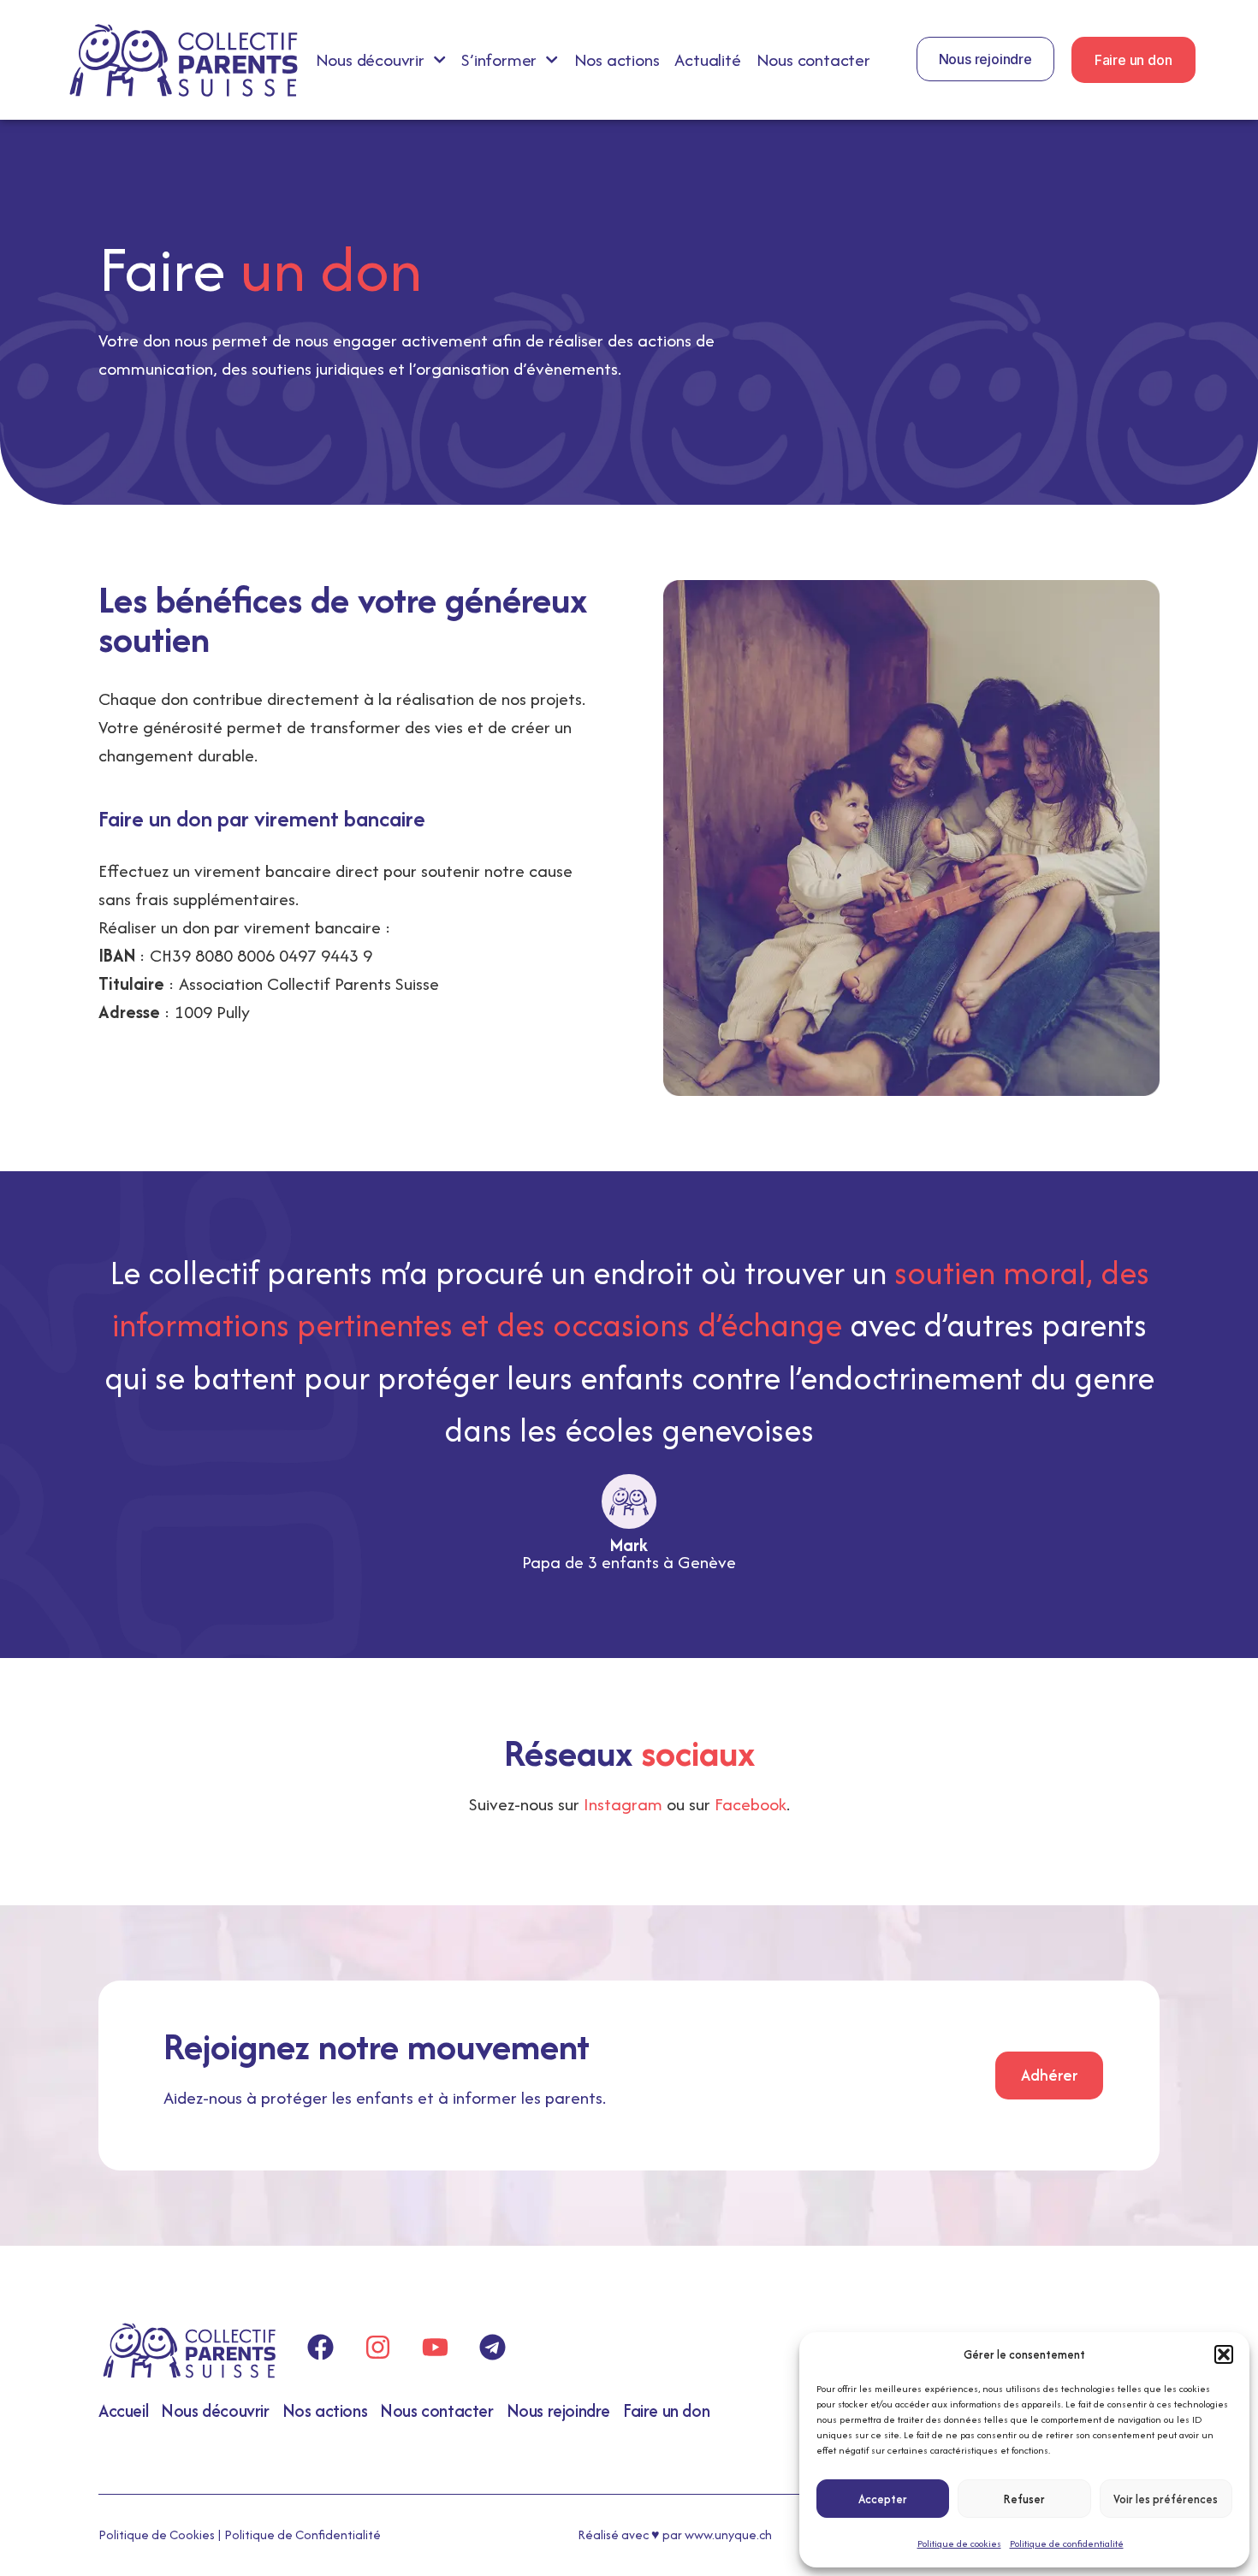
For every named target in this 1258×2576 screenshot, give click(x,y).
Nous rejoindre (558, 2410)
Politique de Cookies (157, 2535)
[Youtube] (435, 2348)
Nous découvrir (370, 60)
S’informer (499, 60)
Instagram (623, 1804)
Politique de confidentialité (1067, 2543)
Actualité (707, 60)
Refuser (1024, 2499)
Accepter (883, 2499)
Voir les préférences (1166, 2499)
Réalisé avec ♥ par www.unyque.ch (675, 2535)
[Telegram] (492, 2348)
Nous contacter (813, 60)
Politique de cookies (959, 2543)
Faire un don (666, 2410)
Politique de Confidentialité (303, 2535)
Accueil (123, 2410)
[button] (1224, 2354)
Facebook (751, 1804)
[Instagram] (377, 2348)
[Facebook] (320, 2348)
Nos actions (617, 60)
